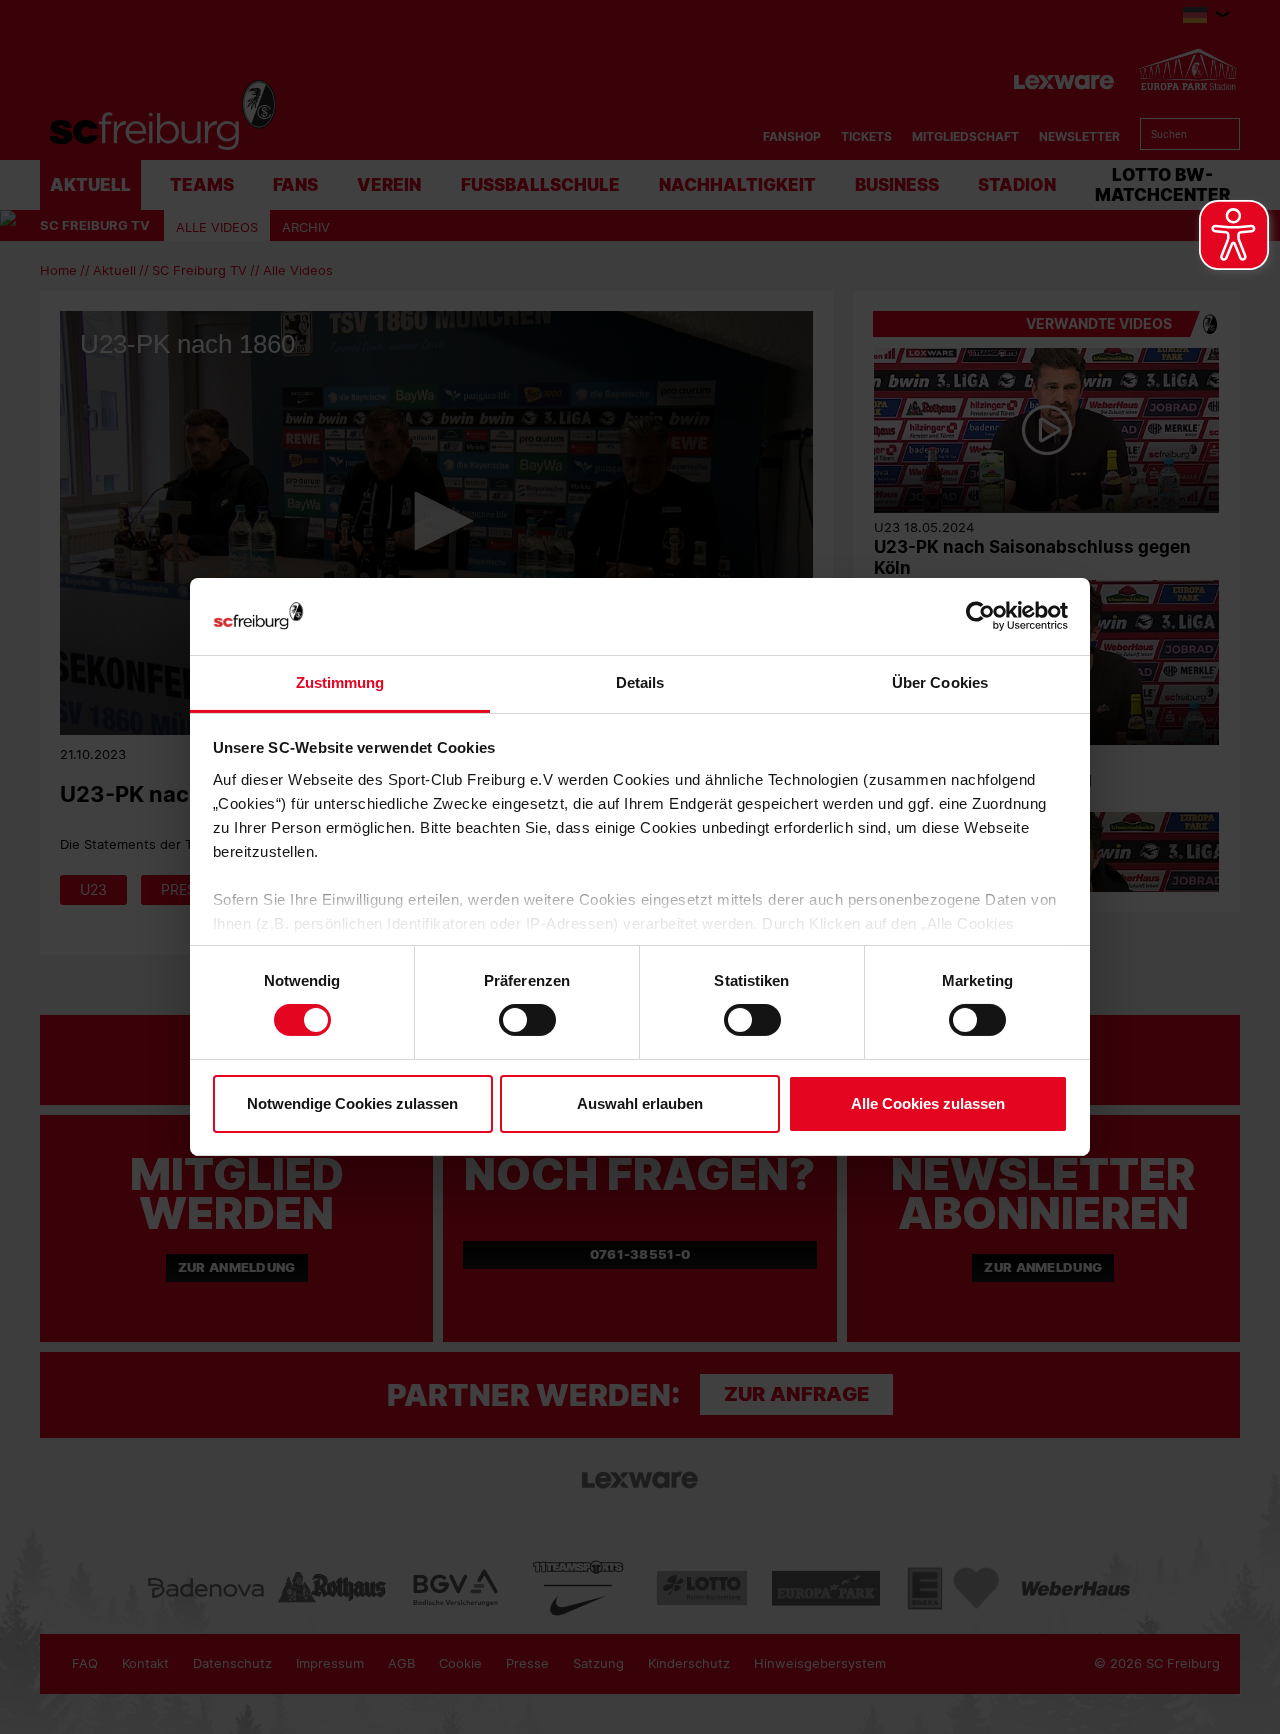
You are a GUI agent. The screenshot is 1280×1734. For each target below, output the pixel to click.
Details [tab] (640, 682)
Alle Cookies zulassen (928, 1103)
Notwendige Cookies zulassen (352, 1103)
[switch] (527, 1020)
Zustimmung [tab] (340, 682)
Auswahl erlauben (640, 1103)
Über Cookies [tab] (940, 682)
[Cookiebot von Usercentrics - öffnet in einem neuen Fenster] (980, 616)
